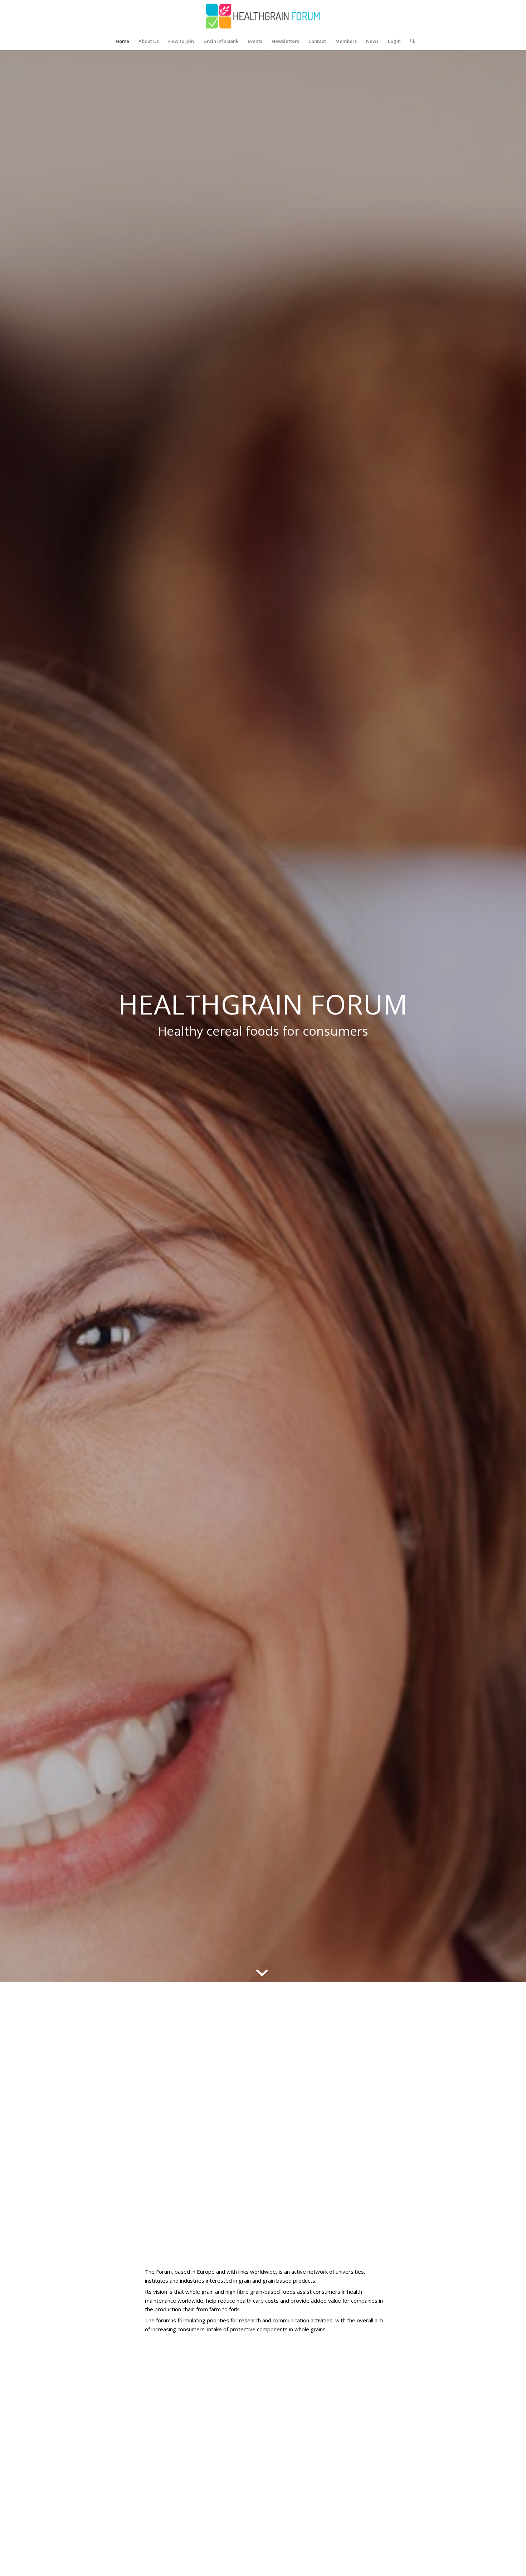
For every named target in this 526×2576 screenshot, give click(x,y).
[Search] (410, 41)
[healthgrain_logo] (263, 16)
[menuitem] (122, 41)
